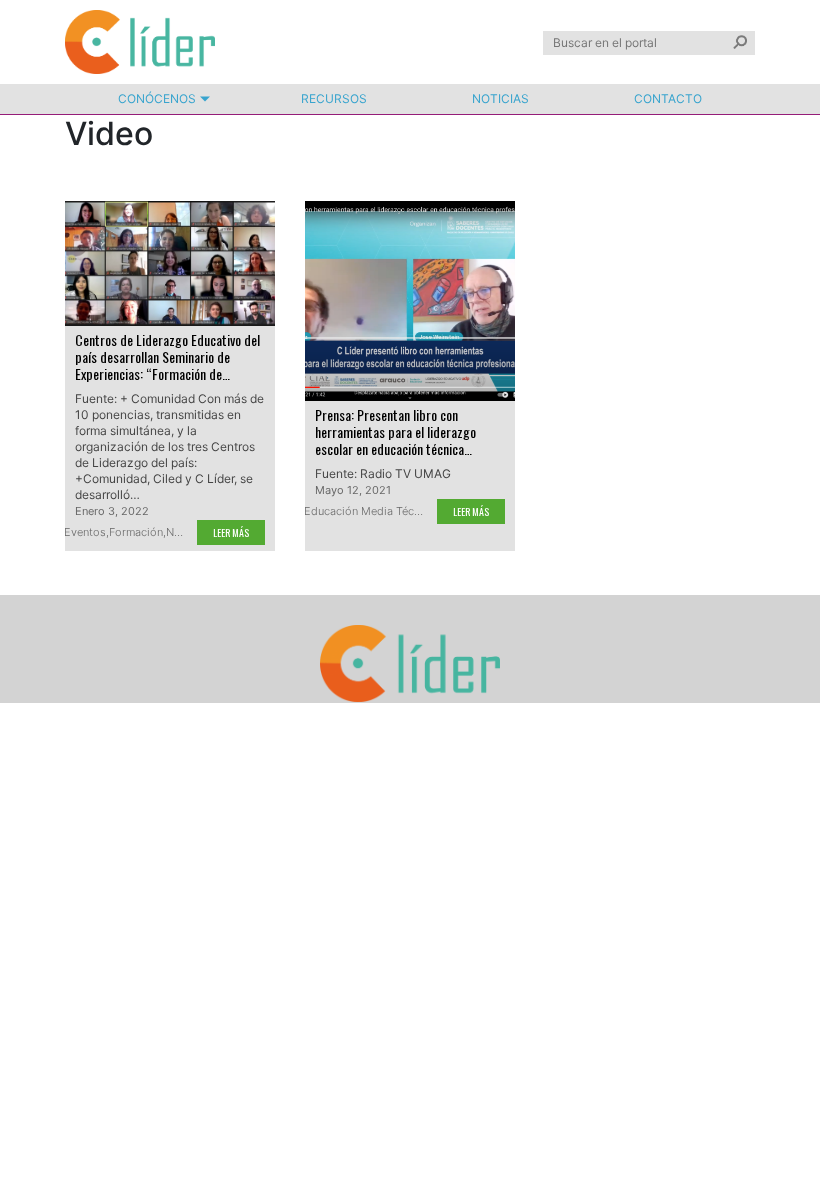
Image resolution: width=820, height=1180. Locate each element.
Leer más (231, 532)
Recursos (334, 98)
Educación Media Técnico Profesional (401, 511)
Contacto (668, 98)
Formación (136, 532)
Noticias (500, 98)
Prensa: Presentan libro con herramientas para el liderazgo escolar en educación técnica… (395, 431)
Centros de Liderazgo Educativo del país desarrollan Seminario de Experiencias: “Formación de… (167, 356)
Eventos (85, 532)
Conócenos (157, 98)
